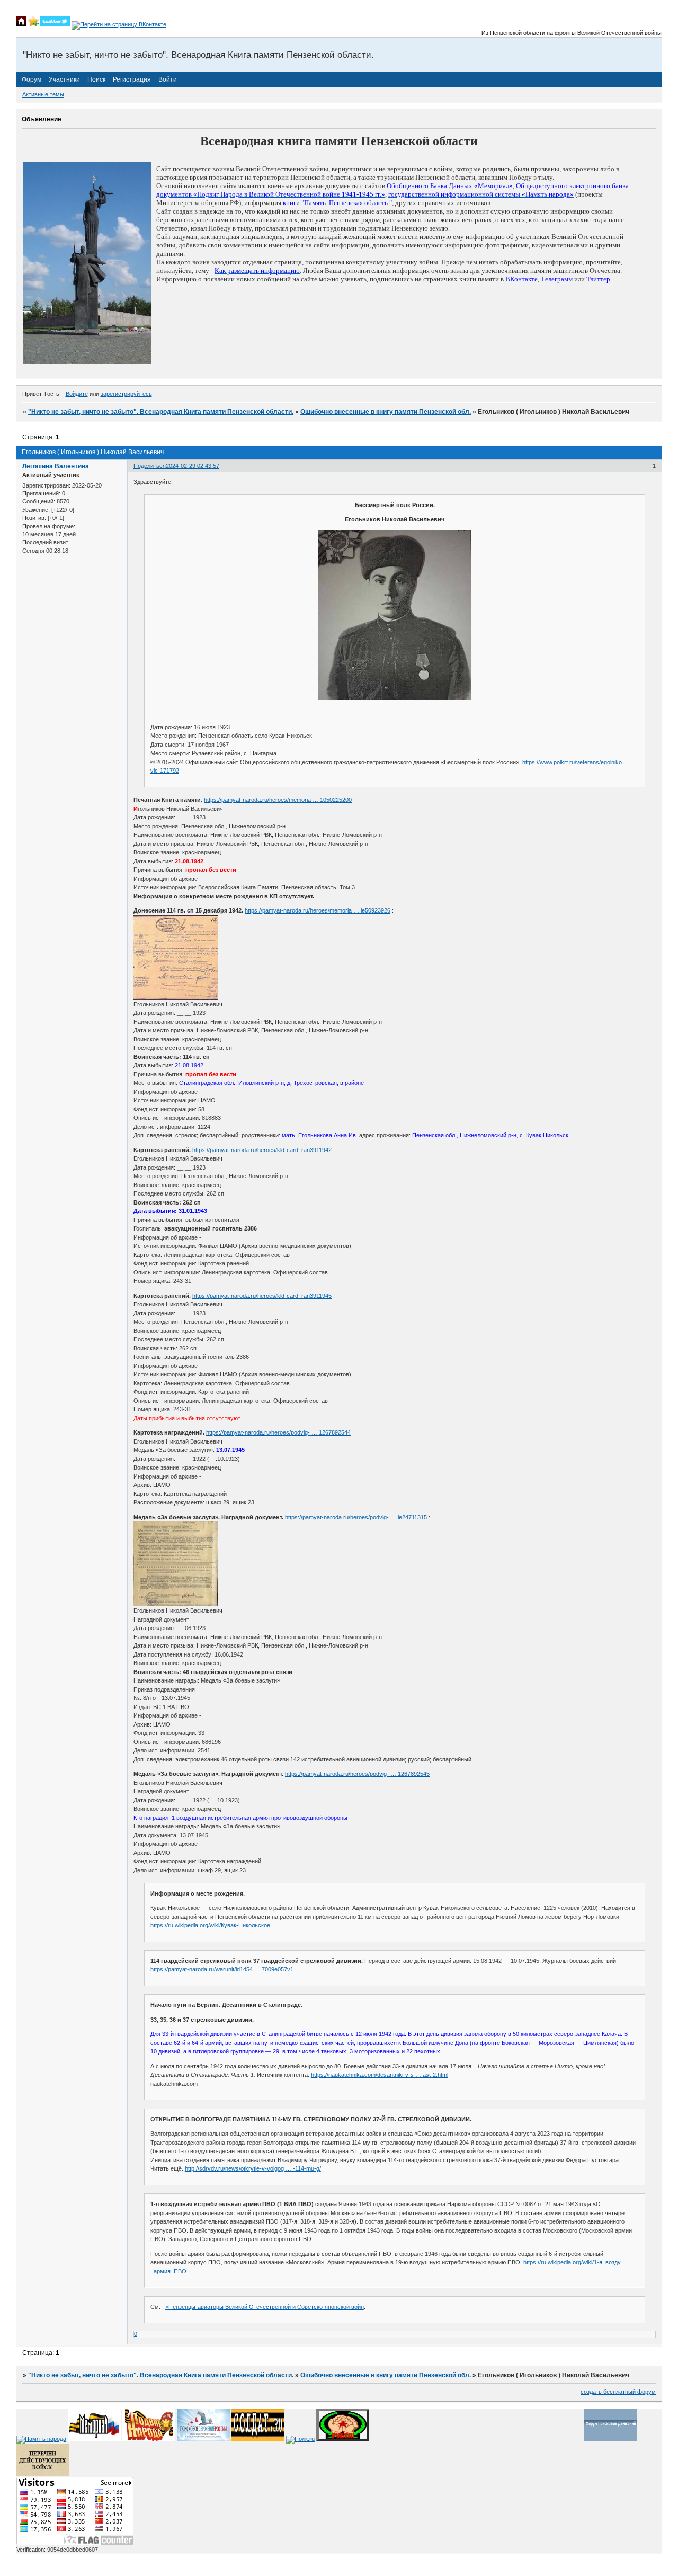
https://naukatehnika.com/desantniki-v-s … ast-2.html (380, 2075)
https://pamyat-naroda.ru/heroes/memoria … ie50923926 (318, 910)
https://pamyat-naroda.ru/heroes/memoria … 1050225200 (278, 800)
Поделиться (150, 466)
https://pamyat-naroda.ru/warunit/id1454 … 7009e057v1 (222, 1969)
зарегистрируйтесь (126, 394)
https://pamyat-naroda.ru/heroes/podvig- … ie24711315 (356, 1517)
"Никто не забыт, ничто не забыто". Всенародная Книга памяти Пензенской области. (161, 412)
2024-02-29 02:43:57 (193, 466)
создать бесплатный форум (618, 2392)
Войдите (77, 394)
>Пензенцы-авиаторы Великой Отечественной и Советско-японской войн (265, 2307)
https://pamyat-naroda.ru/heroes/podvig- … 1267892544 (278, 1432)
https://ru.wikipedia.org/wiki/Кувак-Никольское (210, 1925)
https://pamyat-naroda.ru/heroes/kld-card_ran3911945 (262, 1296)
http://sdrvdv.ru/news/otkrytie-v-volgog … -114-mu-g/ (253, 2168)
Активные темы (43, 94)
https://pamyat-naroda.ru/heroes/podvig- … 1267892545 (357, 1774)
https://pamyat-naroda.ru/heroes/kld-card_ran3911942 (262, 1150)
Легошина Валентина (56, 466)
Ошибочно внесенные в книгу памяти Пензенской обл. (386, 412)
